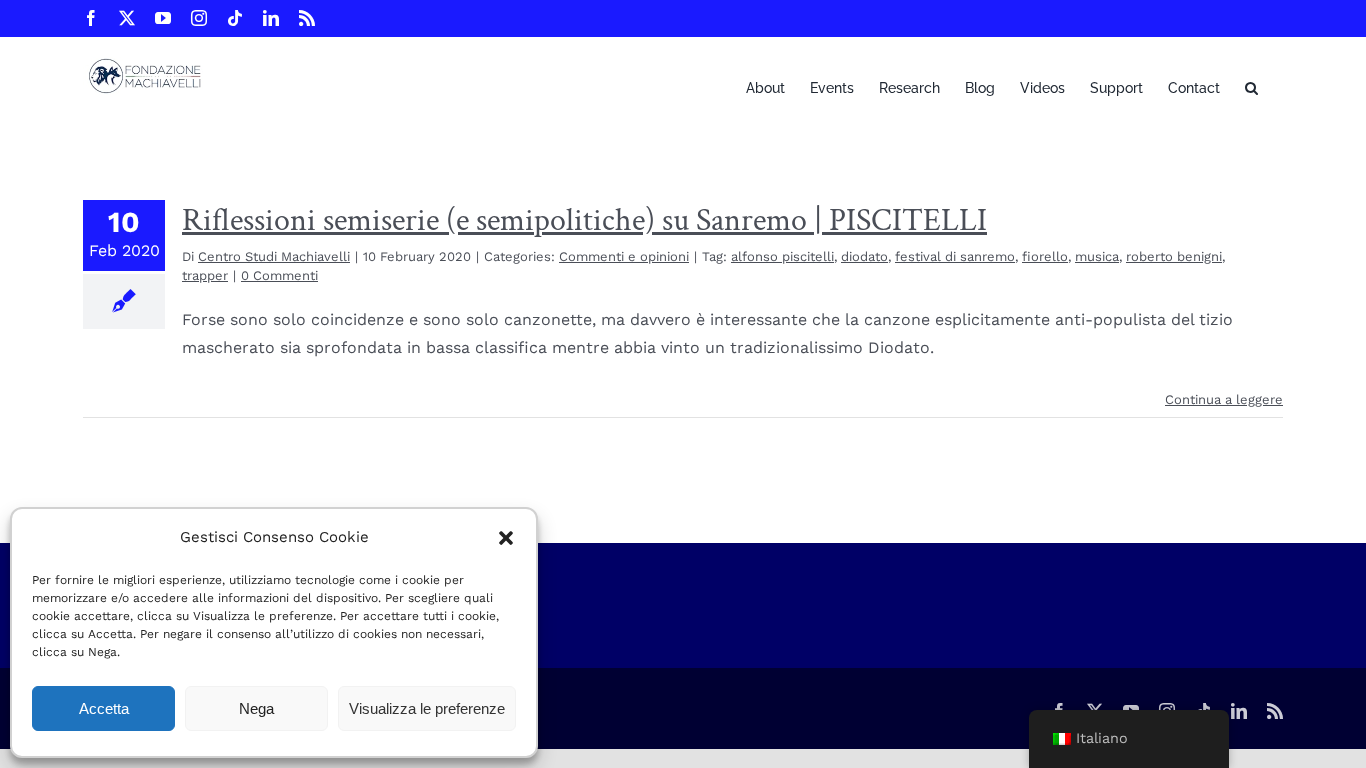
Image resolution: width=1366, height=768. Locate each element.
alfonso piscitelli (782, 256)
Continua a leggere (1224, 399)
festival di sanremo (955, 256)
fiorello (1045, 256)
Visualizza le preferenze (427, 708)
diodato (864, 256)
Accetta (104, 708)
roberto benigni (1174, 256)
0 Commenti (279, 275)
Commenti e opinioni (624, 256)
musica (1097, 256)
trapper (205, 275)
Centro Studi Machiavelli (274, 256)
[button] (506, 538)
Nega (256, 708)
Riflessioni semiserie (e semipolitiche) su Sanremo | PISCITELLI (584, 220)
